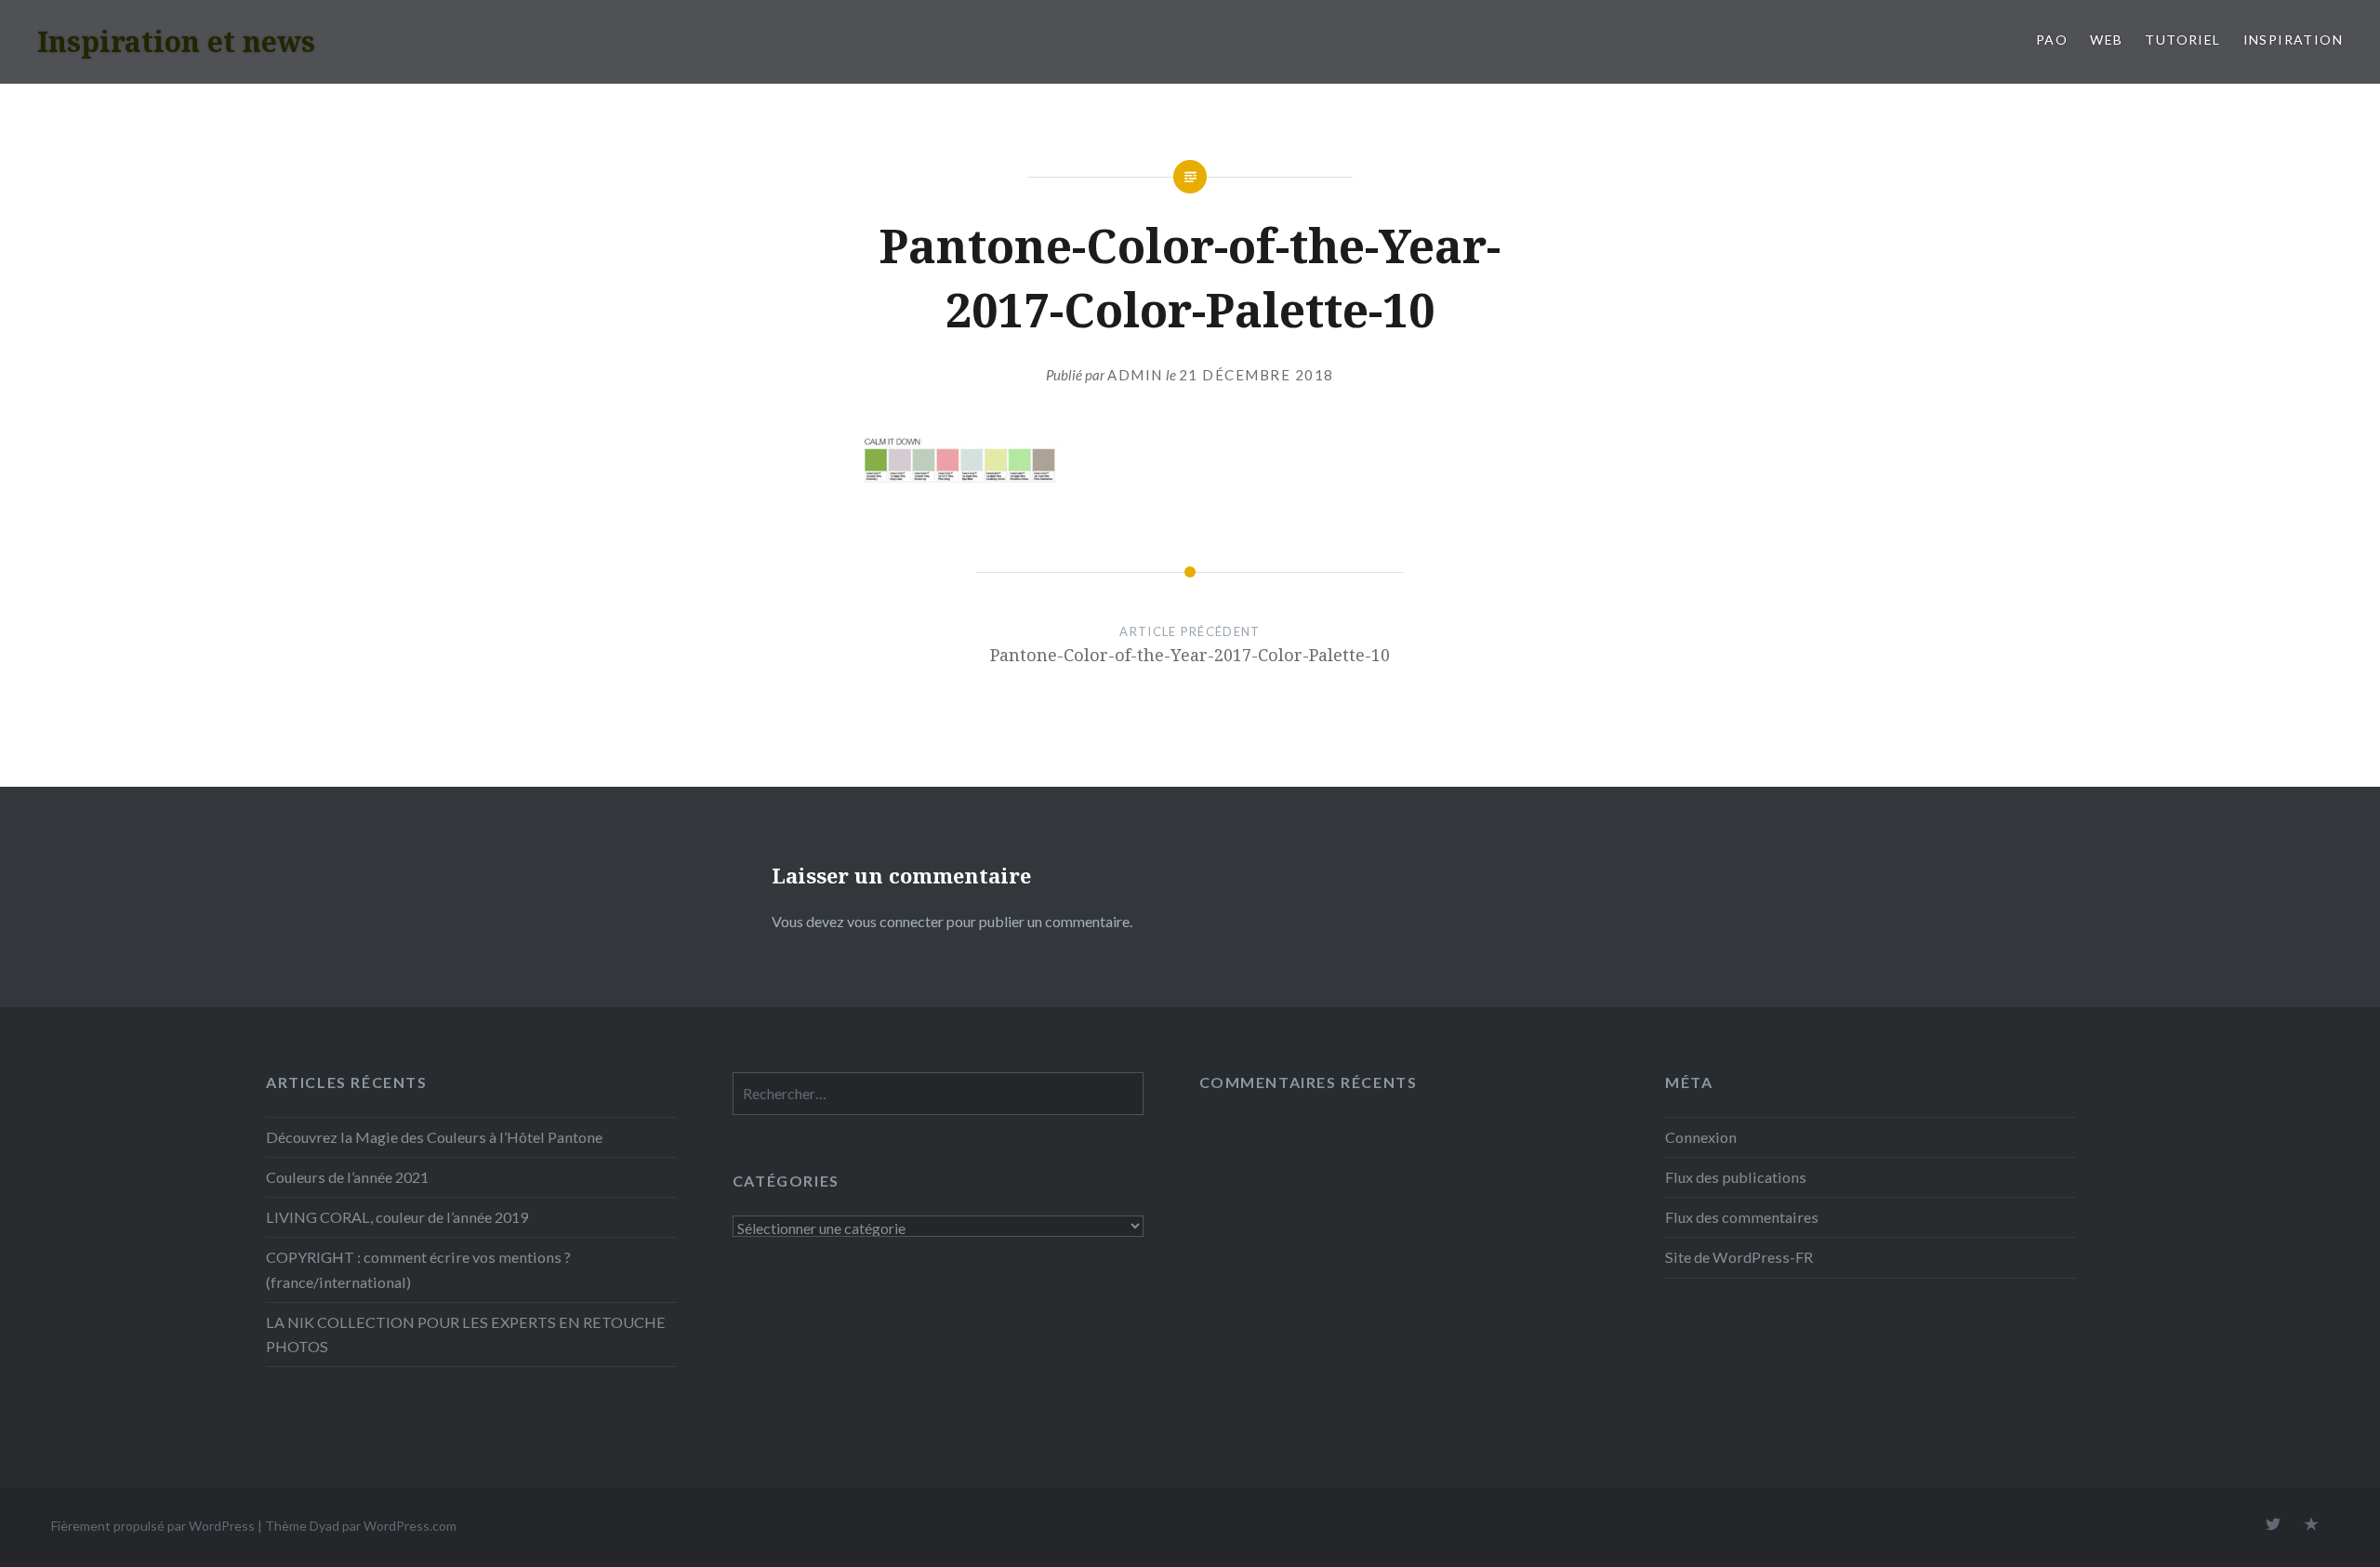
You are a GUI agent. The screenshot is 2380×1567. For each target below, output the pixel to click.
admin (1135, 375)
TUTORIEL (2182, 40)
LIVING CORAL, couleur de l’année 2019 (397, 1217)
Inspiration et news (176, 41)
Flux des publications (1736, 1177)
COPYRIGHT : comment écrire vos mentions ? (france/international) (418, 1269)
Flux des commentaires (1742, 1217)
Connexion (1701, 1137)
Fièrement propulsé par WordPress (153, 1526)
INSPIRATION (2293, 40)
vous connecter (895, 921)
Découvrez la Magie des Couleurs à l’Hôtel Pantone (434, 1137)
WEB (2106, 40)
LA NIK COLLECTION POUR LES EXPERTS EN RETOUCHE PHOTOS (466, 1334)
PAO (2052, 40)
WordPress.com (410, 1526)
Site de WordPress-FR (1739, 1257)
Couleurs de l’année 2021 (347, 1177)
